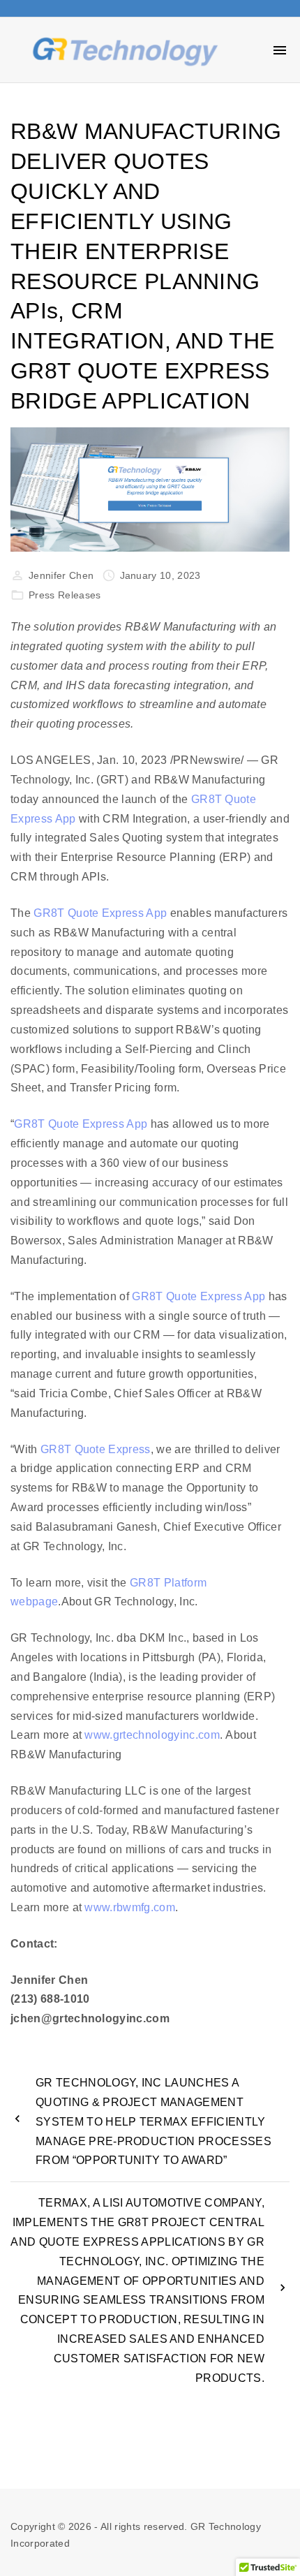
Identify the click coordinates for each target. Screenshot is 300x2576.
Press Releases (65, 595)
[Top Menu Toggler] (280, 50)
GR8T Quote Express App (100, 913)
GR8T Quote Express (96, 1449)
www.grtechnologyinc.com (152, 1735)
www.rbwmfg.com (129, 1907)
